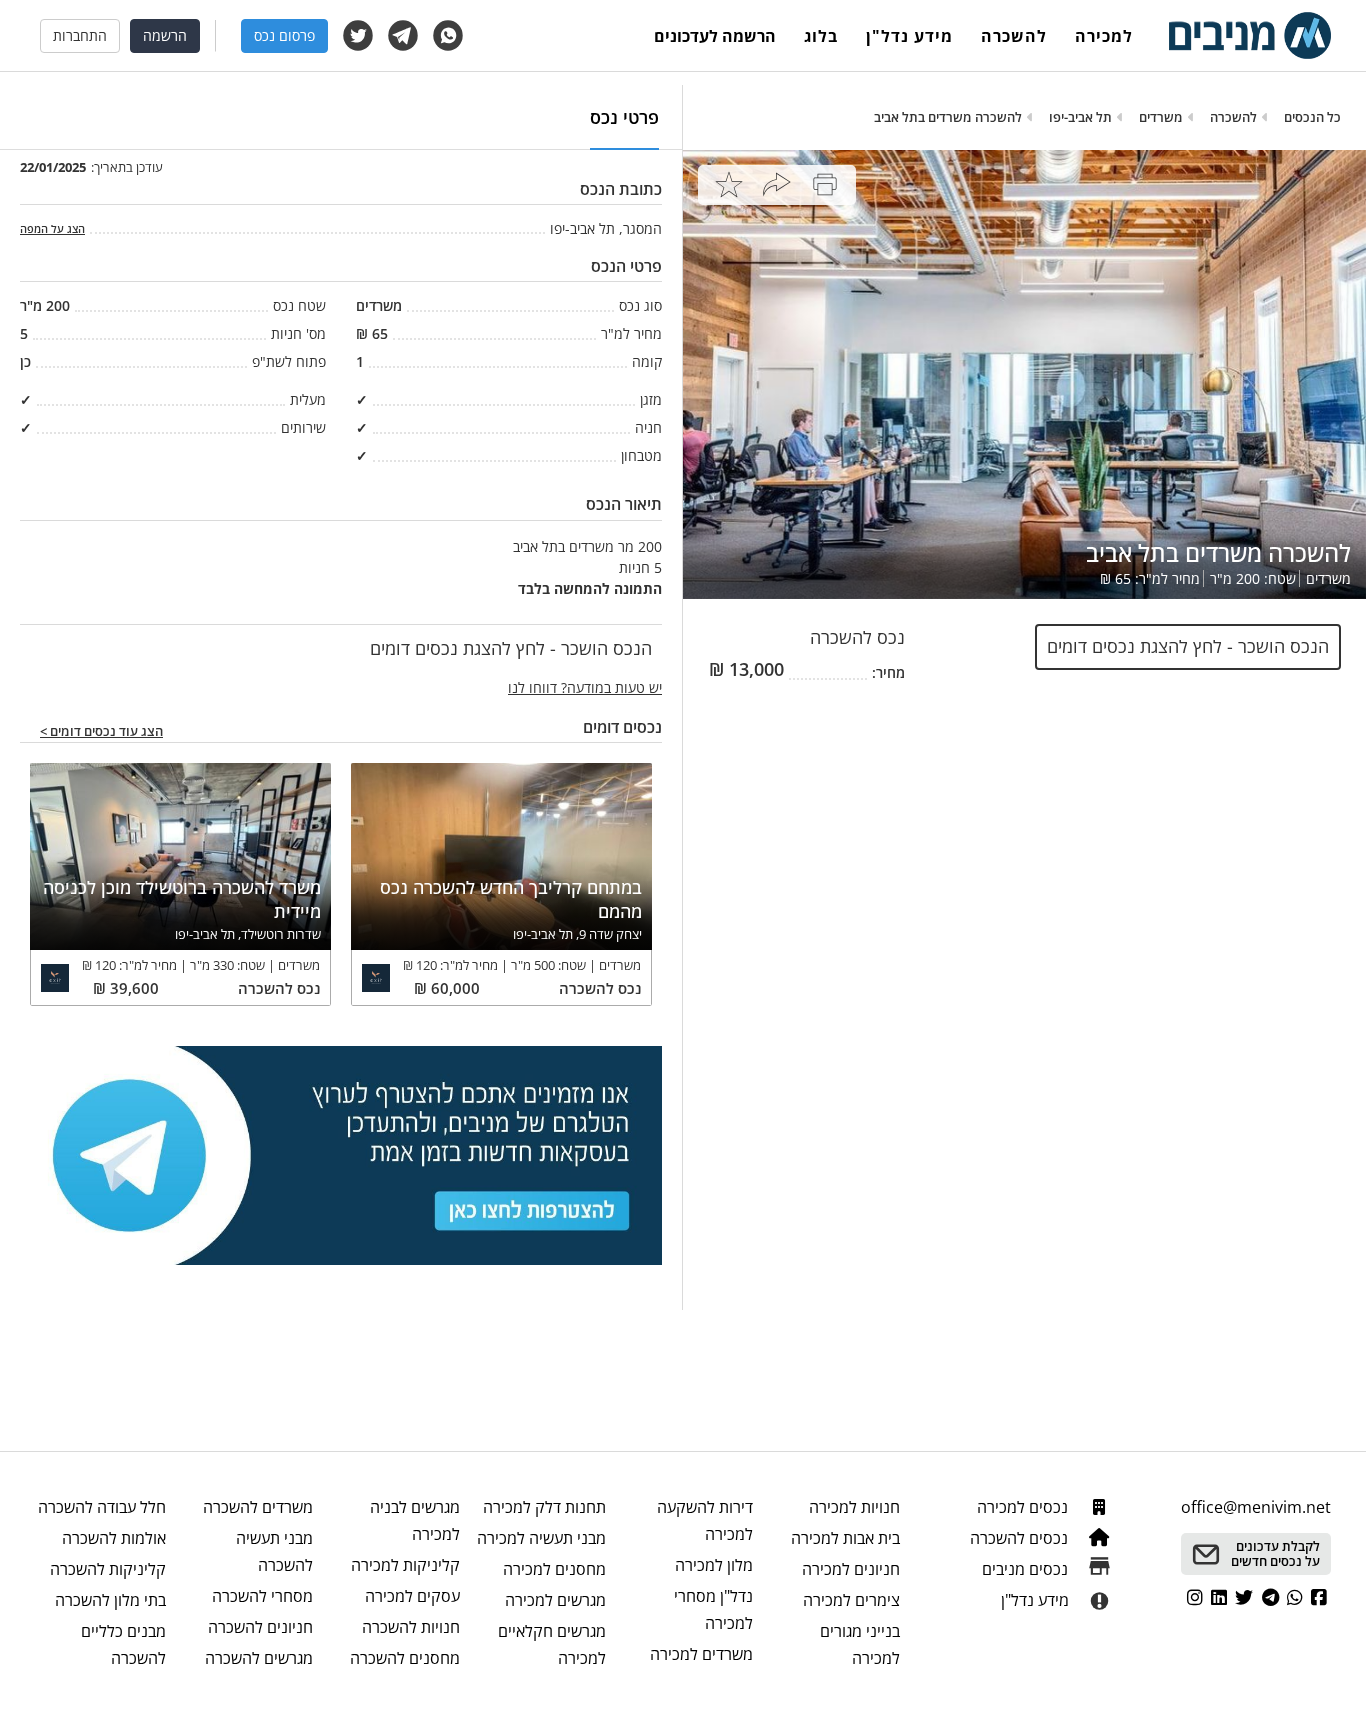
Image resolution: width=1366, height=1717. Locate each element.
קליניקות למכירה (405, 1565)
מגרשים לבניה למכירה (415, 1520)
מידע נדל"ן (909, 36)
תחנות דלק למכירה (544, 1507)
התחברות (80, 35)
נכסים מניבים (1027, 1569)
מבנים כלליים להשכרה (123, 1644)
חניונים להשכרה (260, 1627)
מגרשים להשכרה (259, 1658)
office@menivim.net (1256, 1507)
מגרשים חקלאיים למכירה (552, 1644)
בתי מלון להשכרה (110, 1600)
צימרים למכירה (851, 1600)
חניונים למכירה (851, 1569)
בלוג (821, 36)
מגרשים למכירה (555, 1600)
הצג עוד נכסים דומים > (101, 732)
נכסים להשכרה (1021, 1538)
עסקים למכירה (412, 1596)
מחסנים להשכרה (405, 1658)
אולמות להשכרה (114, 1538)
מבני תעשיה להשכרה (274, 1551)
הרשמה (165, 35)
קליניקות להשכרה (108, 1569)
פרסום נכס (284, 35)
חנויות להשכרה (411, 1627)
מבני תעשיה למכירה (541, 1538)
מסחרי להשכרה (262, 1596)
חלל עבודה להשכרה (102, 1507)
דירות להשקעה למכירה (705, 1520)
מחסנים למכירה (554, 1569)
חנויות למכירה (854, 1507)
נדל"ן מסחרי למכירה (713, 1609)
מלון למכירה (714, 1565)
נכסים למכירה (1024, 1507)
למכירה (1104, 36)
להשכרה (1014, 36)
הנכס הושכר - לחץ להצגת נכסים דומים (1188, 646)
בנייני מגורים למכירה (860, 1644)
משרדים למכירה (701, 1654)
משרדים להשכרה (258, 1507)
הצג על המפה (52, 228)
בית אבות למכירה (845, 1538)
